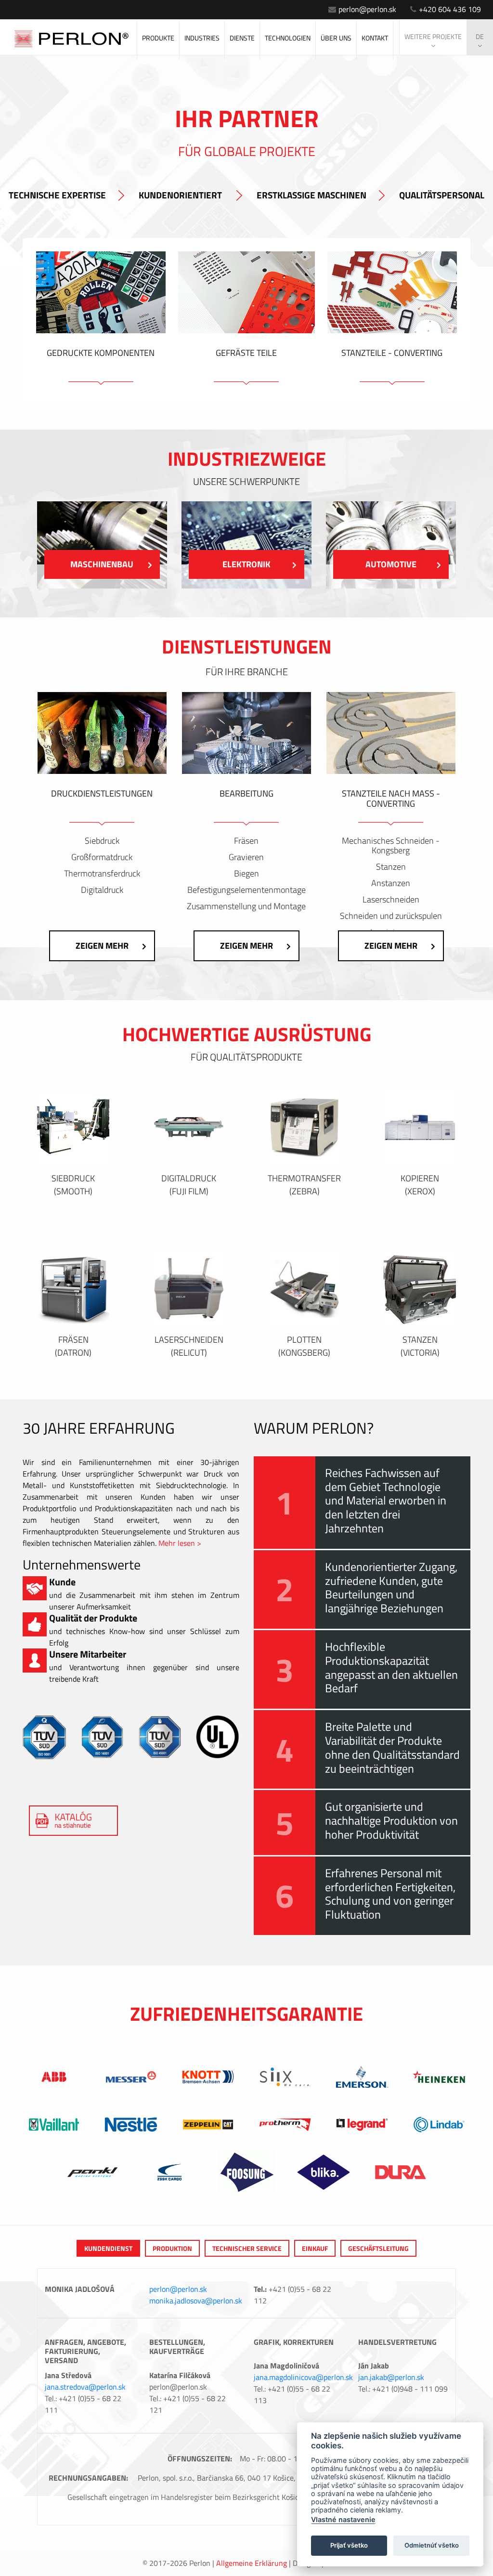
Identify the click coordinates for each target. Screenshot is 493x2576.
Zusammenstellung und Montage (246, 906)
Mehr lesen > (180, 1543)
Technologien (288, 38)
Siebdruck (102, 841)
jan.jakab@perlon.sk (391, 2377)
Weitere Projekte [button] (433, 36)
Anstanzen (391, 883)
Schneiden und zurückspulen (391, 916)
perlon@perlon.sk (367, 9)
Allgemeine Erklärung (252, 2563)
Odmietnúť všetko (432, 2545)
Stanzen (391, 867)
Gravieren (246, 857)
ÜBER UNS (336, 38)
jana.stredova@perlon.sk (85, 2387)
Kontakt (375, 38)
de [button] (480, 36)
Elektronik (246, 564)
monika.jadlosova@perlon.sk (196, 2301)
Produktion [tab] (172, 2248)
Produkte (158, 38)
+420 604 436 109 (450, 9)
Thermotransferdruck (102, 874)
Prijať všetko (349, 2545)
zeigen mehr (102, 946)
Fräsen (246, 841)
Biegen (246, 874)
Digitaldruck (102, 890)
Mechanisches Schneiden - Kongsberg (391, 846)
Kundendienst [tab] (108, 2248)
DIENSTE (242, 38)
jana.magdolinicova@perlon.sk (303, 2377)
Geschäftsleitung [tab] (378, 2248)
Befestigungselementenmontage (246, 890)
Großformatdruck (102, 857)
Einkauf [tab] (315, 2248)
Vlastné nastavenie (343, 2519)
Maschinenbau (102, 564)
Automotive (391, 564)
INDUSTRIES (202, 38)
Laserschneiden (391, 900)
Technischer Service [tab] (247, 2248)
